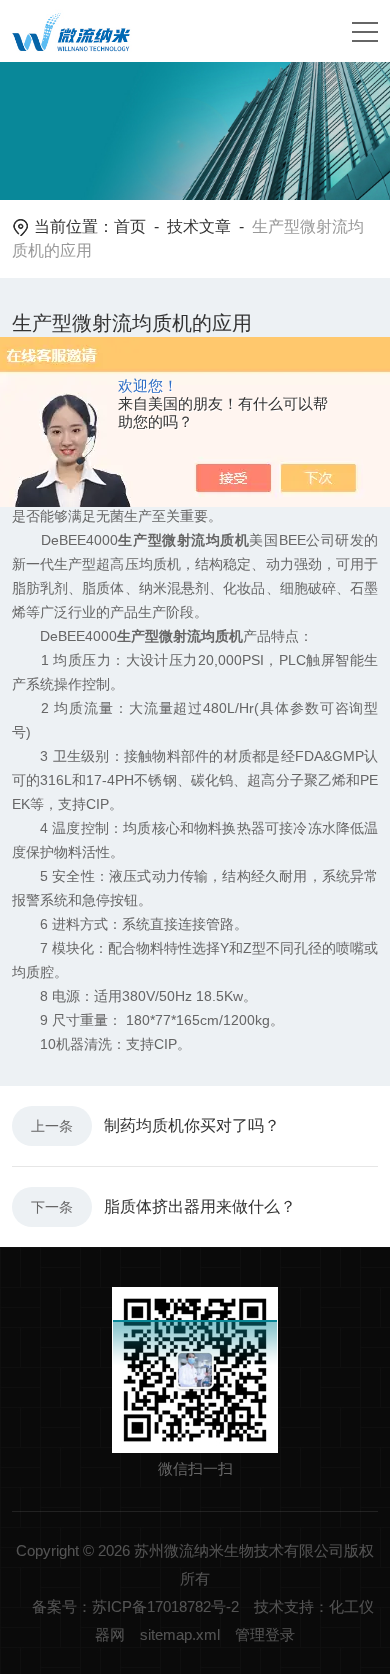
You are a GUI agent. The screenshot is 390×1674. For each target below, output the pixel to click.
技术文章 (199, 226)
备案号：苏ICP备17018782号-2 (135, 1606)
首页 (130, 226)
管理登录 (265, 1634)
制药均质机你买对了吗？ (192, 1125)
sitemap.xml (180, 1634)
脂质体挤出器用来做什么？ (200, 1206)
